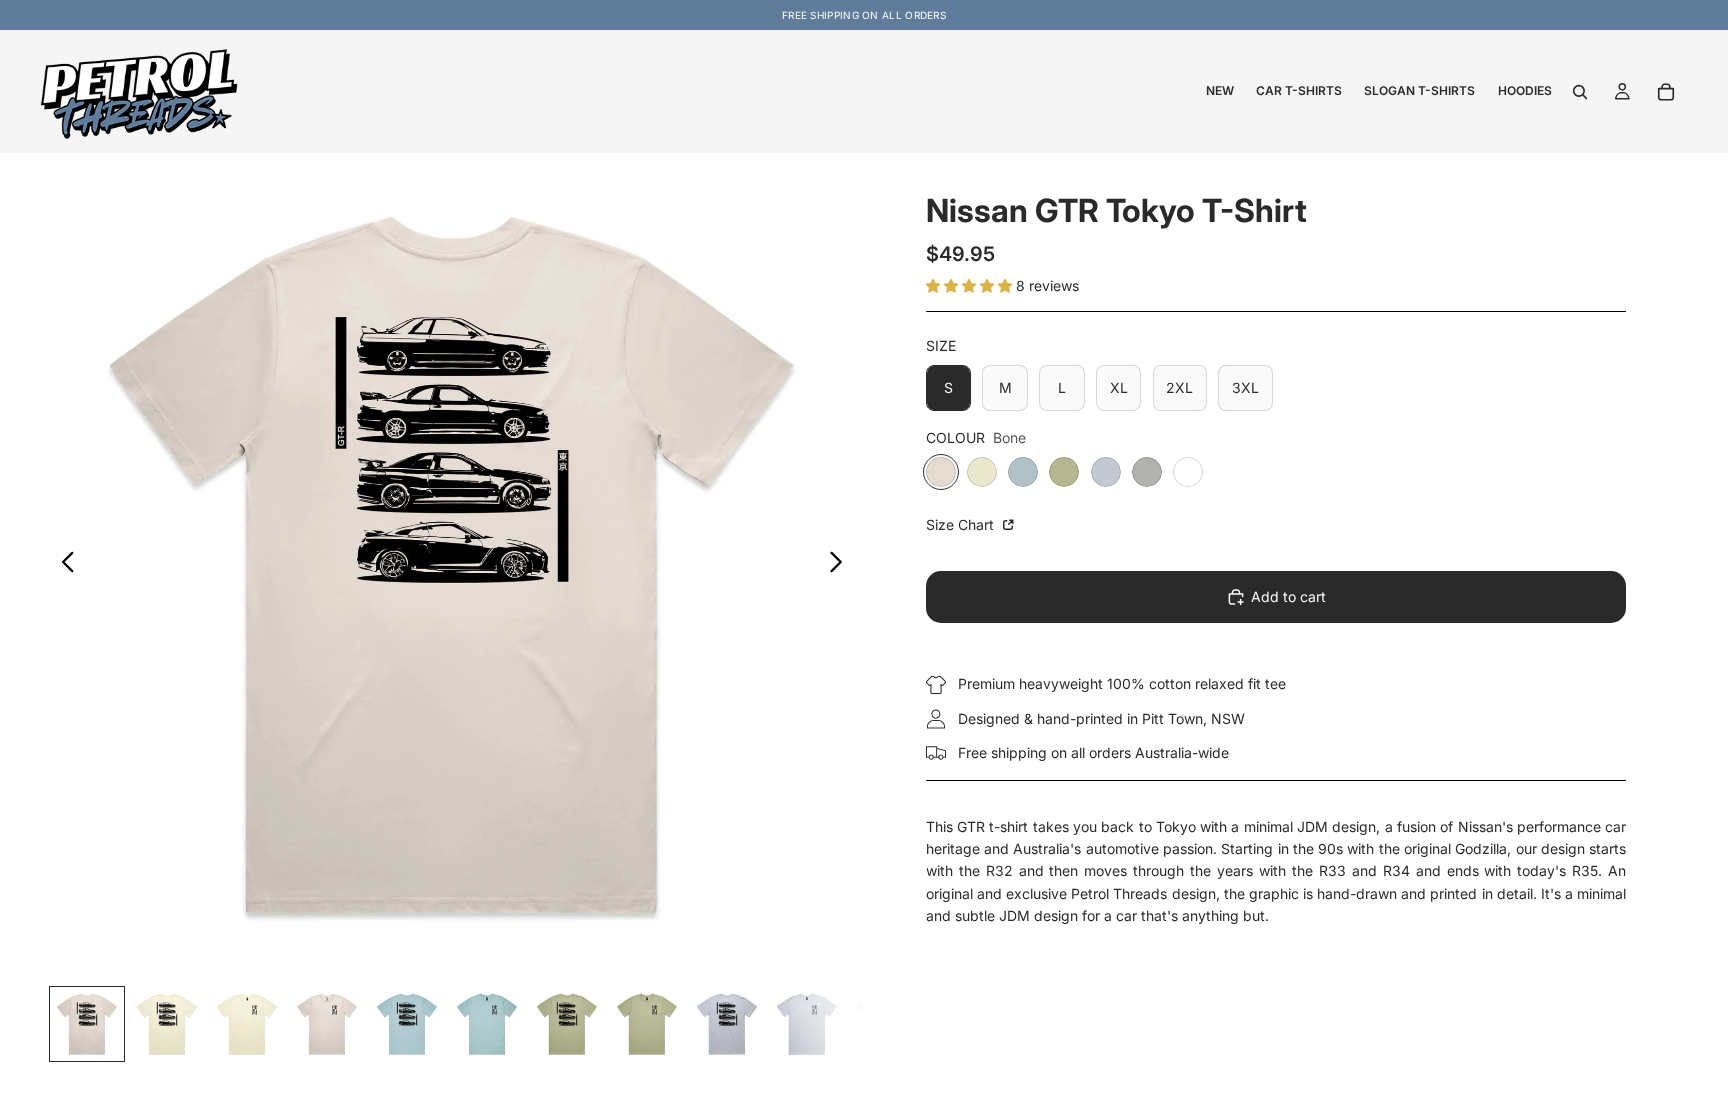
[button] (971, 285)
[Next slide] (841, 565)
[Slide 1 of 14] (87, 1024)
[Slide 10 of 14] (807, 1024)
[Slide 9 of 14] (727, 1024)
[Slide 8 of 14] (647, 1024)
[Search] (1580, 92)
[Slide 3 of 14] (247, 1024)
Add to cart (1288, 596)
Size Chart (962, 524)
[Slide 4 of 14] (327, 1024)
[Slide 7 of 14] (567, 1024)
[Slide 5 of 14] (407, 1024)
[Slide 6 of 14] (487, 1024)
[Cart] (1666, 92)
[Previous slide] (62, 565)
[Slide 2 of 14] (167, 1024)
